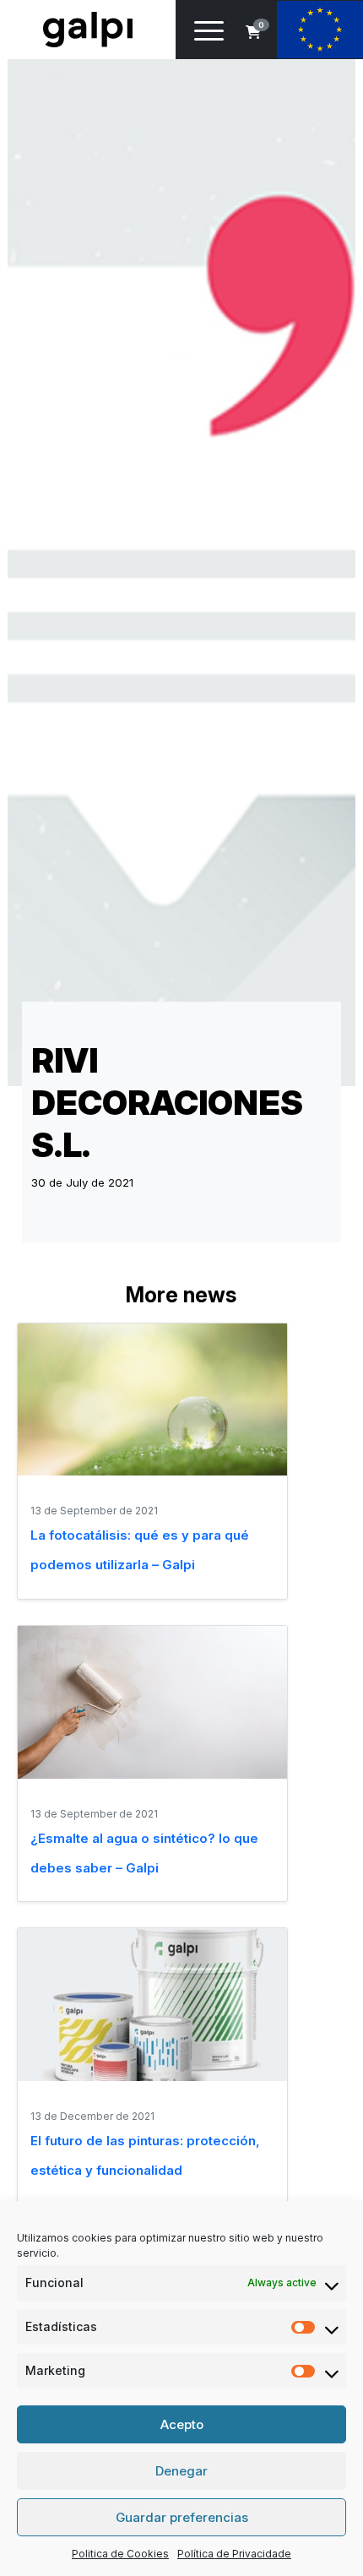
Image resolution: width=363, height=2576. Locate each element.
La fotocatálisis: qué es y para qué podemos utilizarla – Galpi (140, 1550)
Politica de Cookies (120, 2554)
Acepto (182, 2424)
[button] (253, 32)
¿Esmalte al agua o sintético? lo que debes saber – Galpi (144, 1853)
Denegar (181, 2471)
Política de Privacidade (234, 2554)
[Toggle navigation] (209, 34)
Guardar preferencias (182, 2517)
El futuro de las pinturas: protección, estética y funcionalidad (145, 2155)
